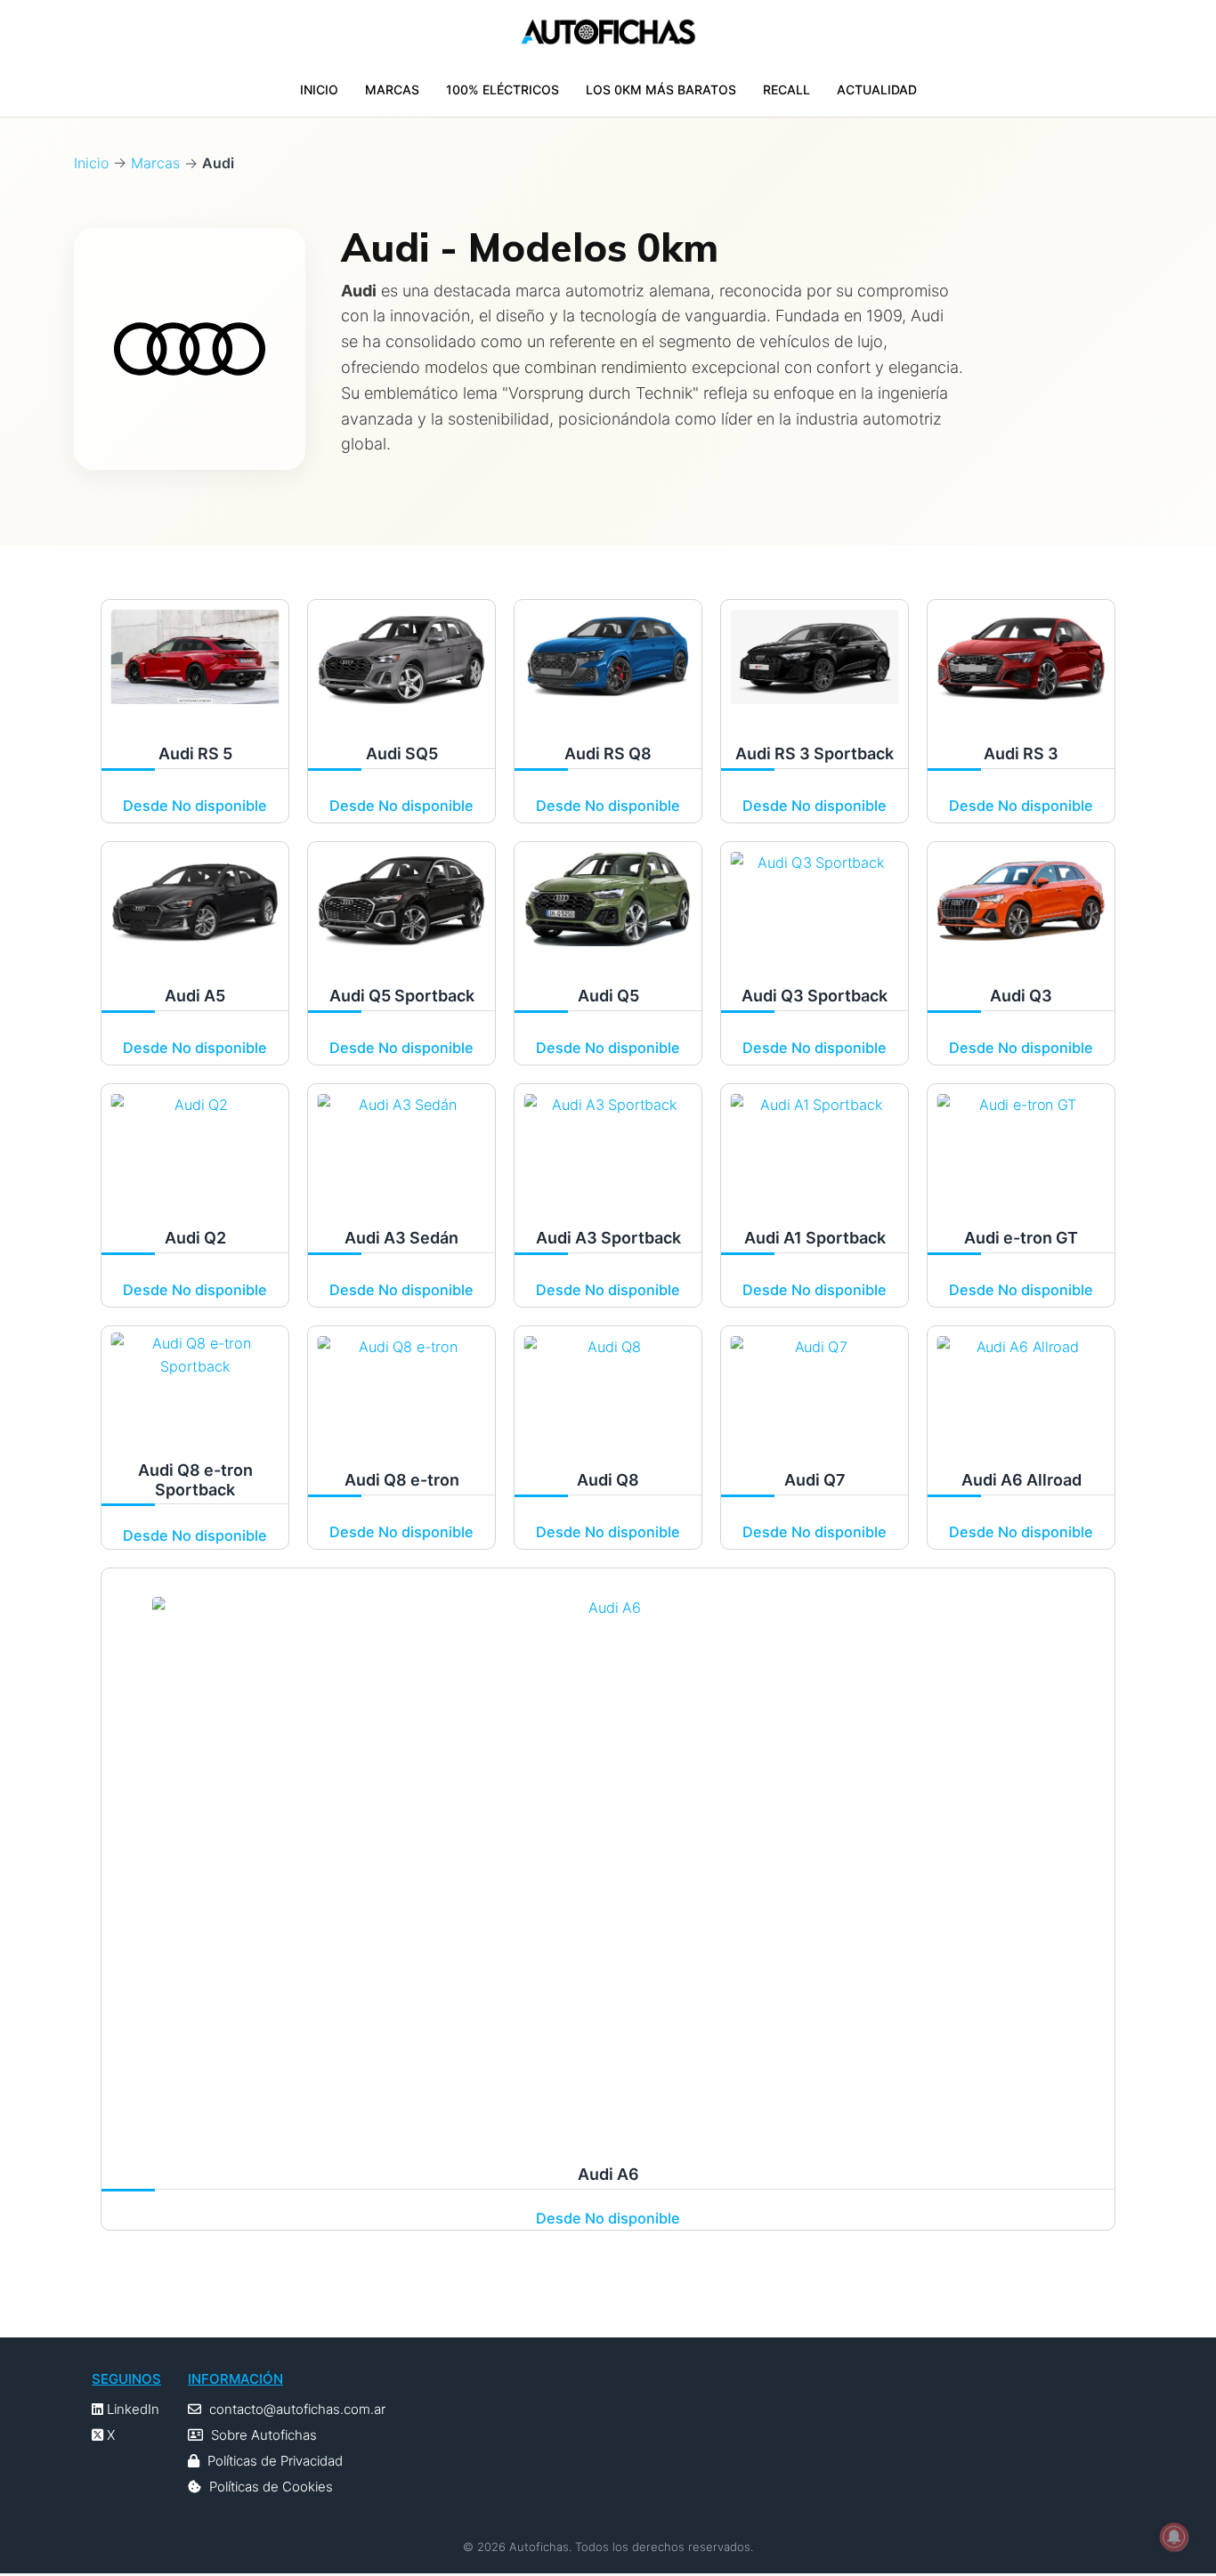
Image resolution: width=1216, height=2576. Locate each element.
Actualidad (877, 89)
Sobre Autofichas (264, 2435)
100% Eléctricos (503, 89)
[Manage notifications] (1174, 2537)
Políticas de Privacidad (275, 2461)
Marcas (392, 89)
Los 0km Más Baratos (661, 89)
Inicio (319, 89)
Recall (786, 89)
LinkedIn (131, 2409)
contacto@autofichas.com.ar (297, 2409)
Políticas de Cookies (271, 2487)
